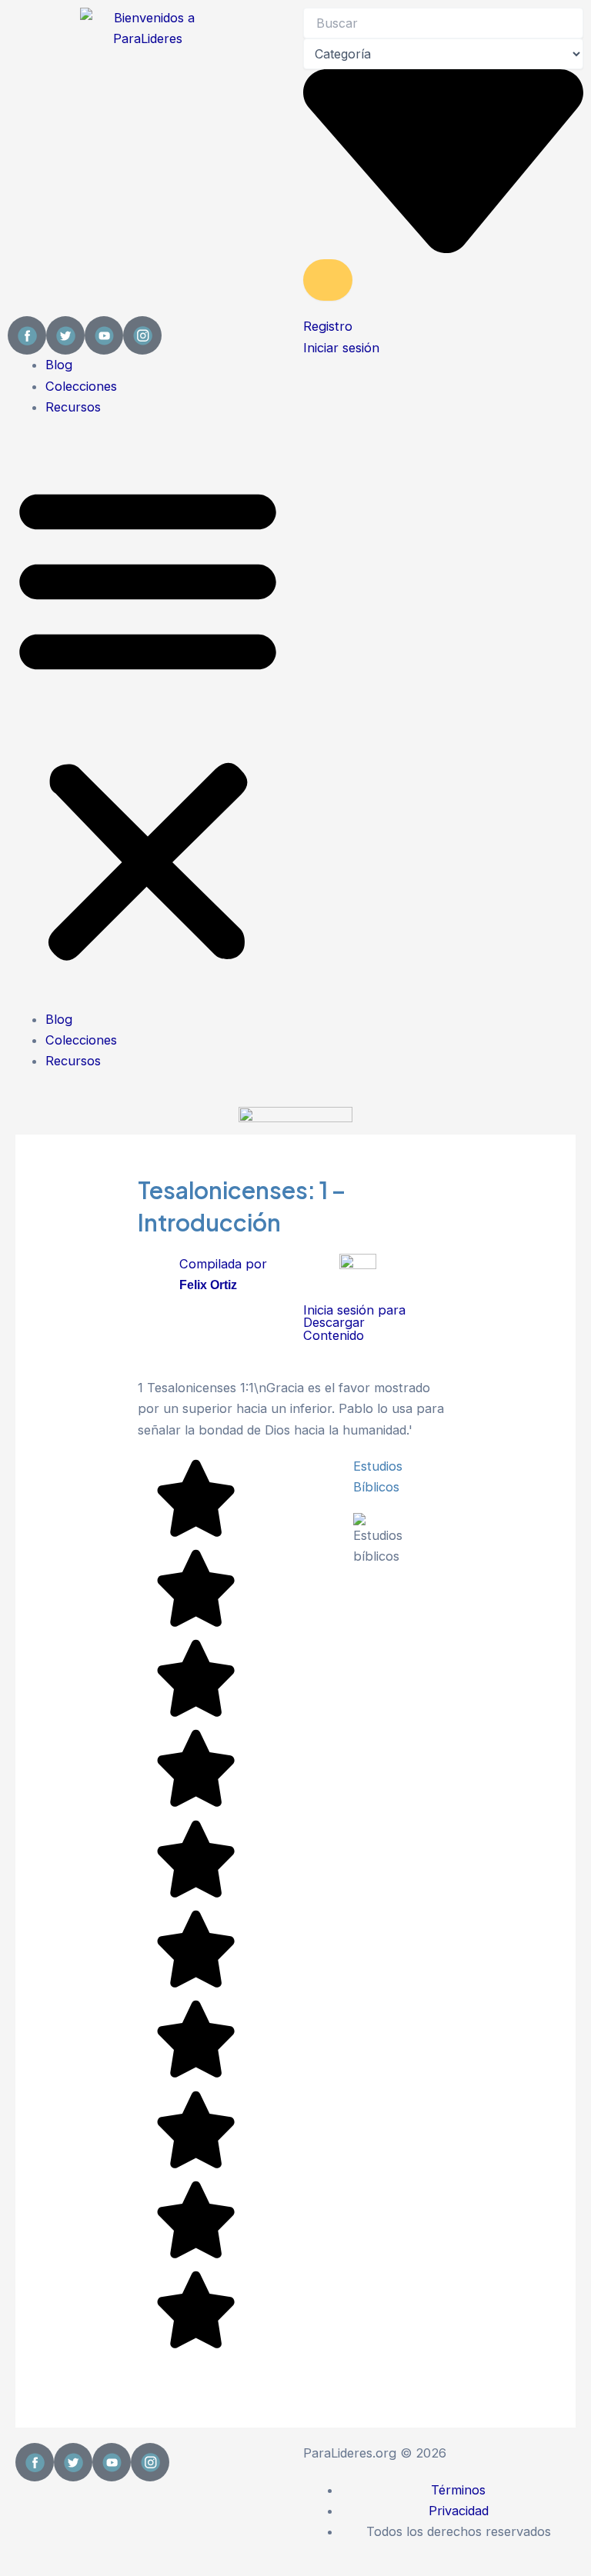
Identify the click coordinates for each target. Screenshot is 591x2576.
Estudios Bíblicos (378, 1476)
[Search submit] (328, 280)
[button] (148, 722)
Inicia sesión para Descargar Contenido (354, 1323)
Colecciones (81, 386)
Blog (59, 365)
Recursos (73, 407)
